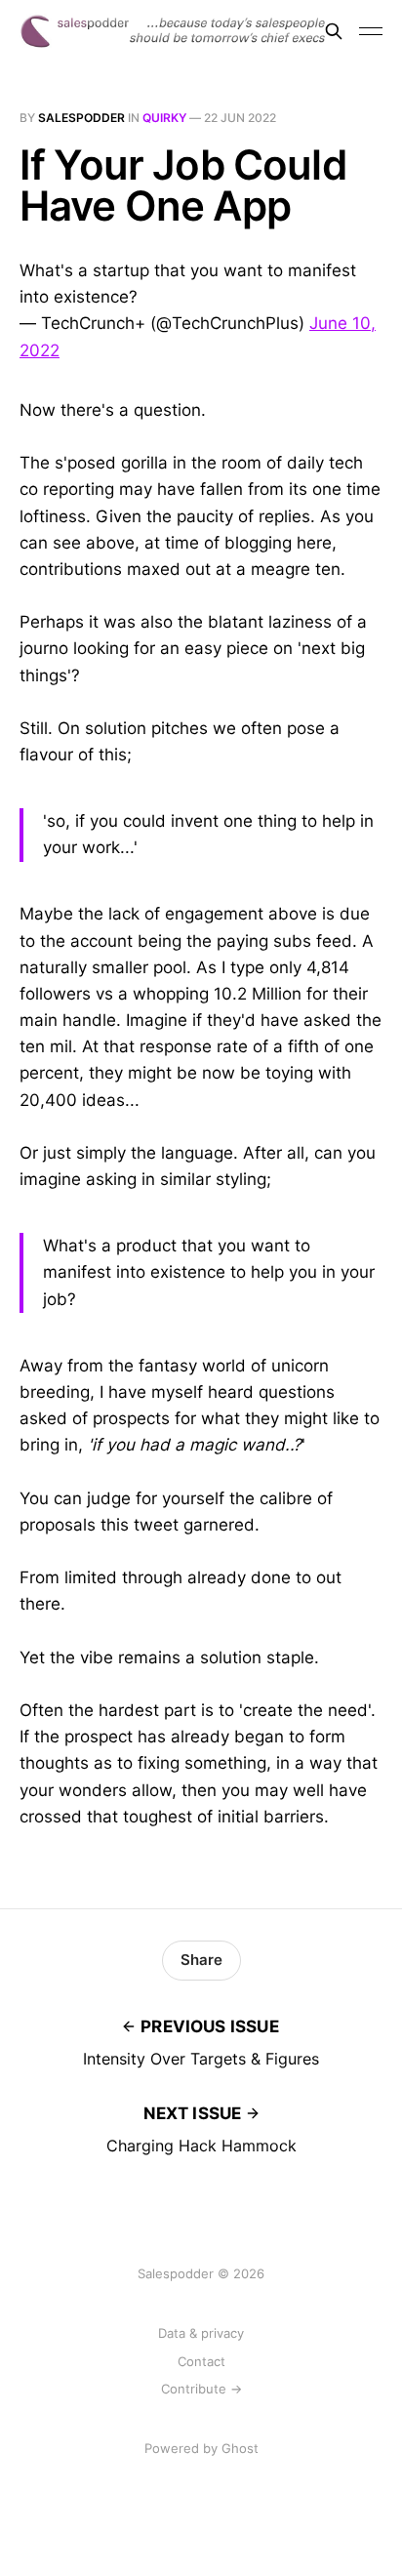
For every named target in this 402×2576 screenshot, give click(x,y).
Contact (201, 2361)
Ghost (240, 2448)
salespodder (81, 118)
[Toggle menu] (371, 31)
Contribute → (201, 2389)
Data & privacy (201, 2333)
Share (201, 1960)
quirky (164, 118)
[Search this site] (334, 31)
